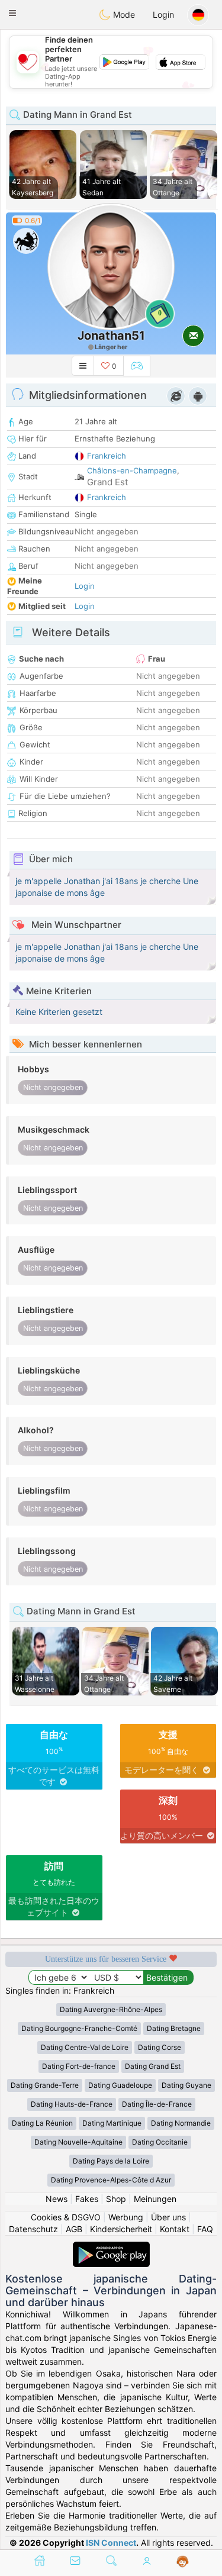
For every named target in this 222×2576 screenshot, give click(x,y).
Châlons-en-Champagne (132, 470)
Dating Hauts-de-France (72, 2104)
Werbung (126, 2217)
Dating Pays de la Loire (111, 2161)
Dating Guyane (186, 2085)
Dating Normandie (181, 2123)
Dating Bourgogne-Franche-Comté (79, 2028)
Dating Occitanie (160, 2142)
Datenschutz (33, 2229)
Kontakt (175, 2229)
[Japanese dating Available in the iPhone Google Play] (111, 2247)
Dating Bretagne (174, 2028)
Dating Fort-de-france (79, 2066)
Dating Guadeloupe (120, 2085)
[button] (12, 13)
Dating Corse (160, 2047)
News (57, 2199)
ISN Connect (111, 2543)
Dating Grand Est (153, 2066)
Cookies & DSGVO (66, 2217)
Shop (116, 2199)
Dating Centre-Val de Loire (85, 2047)
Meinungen (155, 2199)
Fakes (87, 2199)
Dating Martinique (112, 2123)
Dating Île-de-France (157, 2104)
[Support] (183, 2562)
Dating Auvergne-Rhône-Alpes (111, 2009)
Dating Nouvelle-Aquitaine (78, 2142)
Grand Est (107, 482)
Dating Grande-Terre (45, 2085)
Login (163, 14)
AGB (74, 2229)
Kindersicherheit (121, 2229)
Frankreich (107, 456)
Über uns (168, 2217)
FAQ (205, 2229)
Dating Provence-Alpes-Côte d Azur (111, 2180)
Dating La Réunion (42, 2123)
